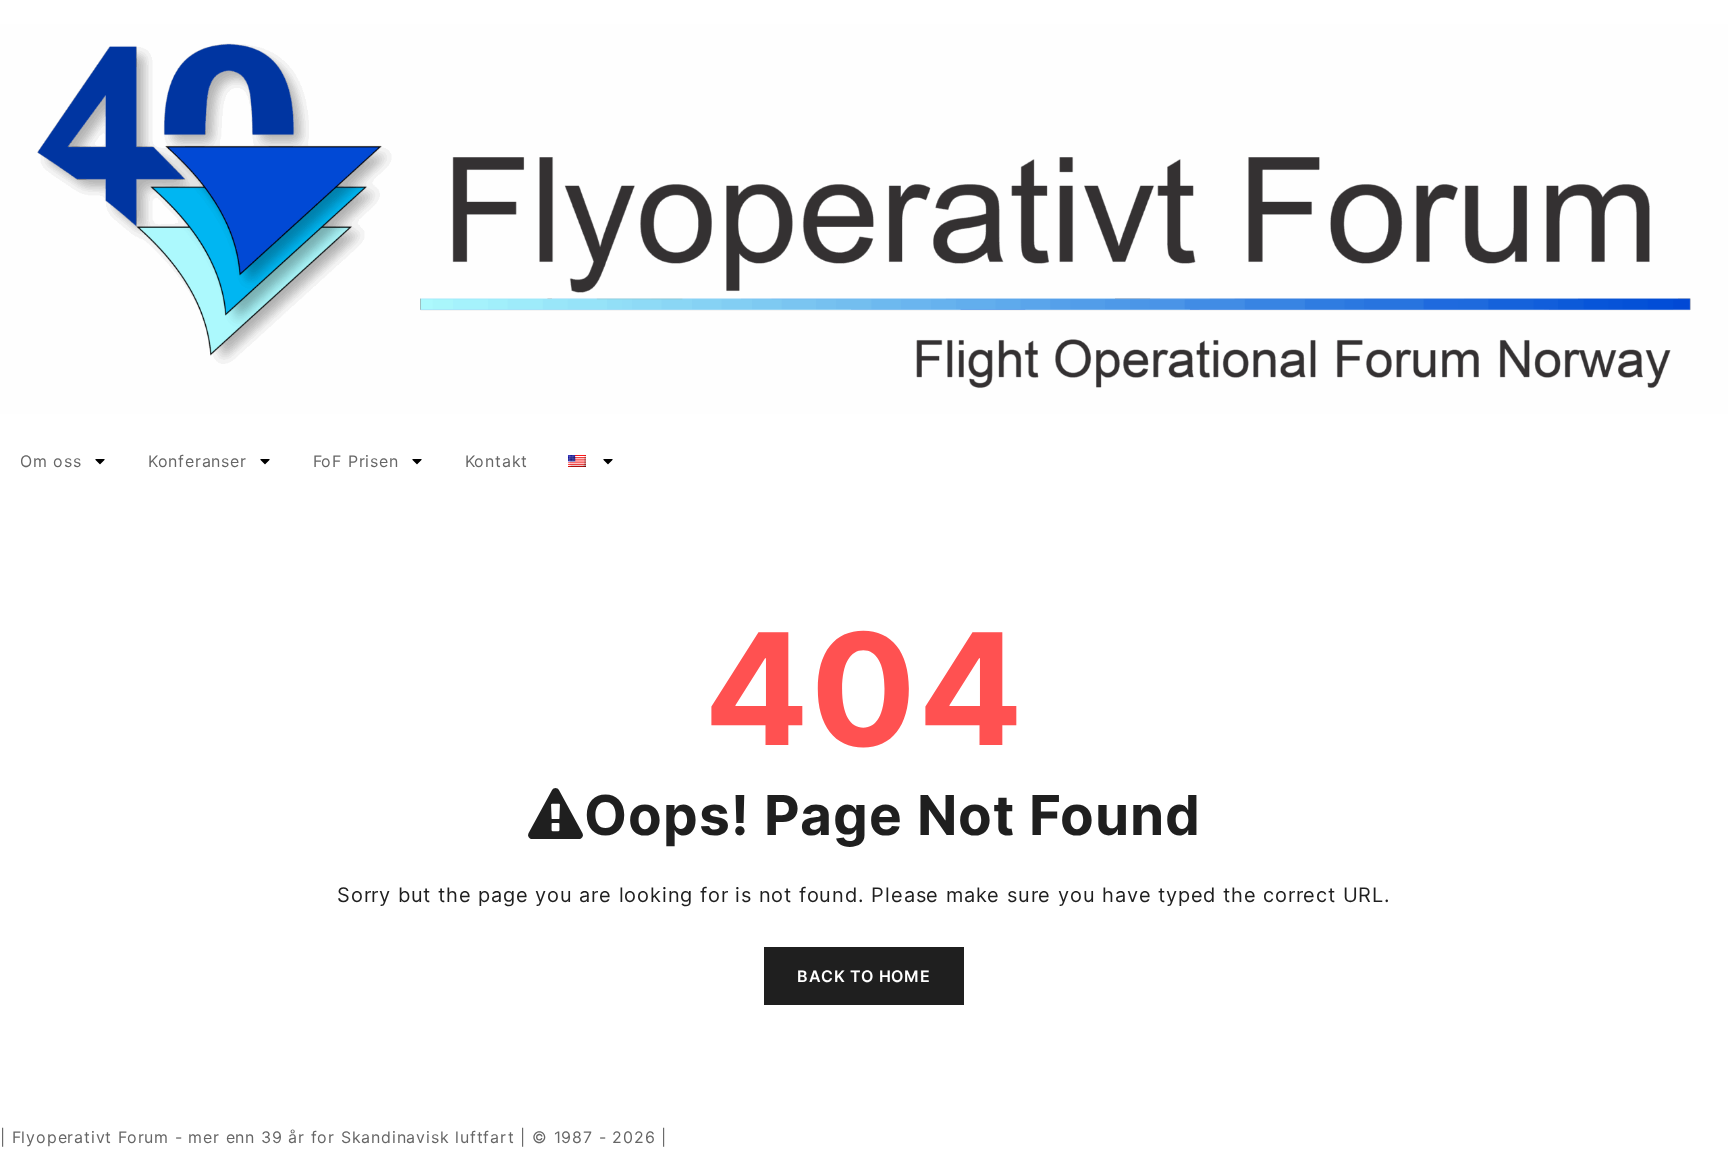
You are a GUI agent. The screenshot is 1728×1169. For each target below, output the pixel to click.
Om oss (51, 461)
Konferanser (197, 461)
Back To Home (864, 976)
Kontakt (497, 461)
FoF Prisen (356, 461)
